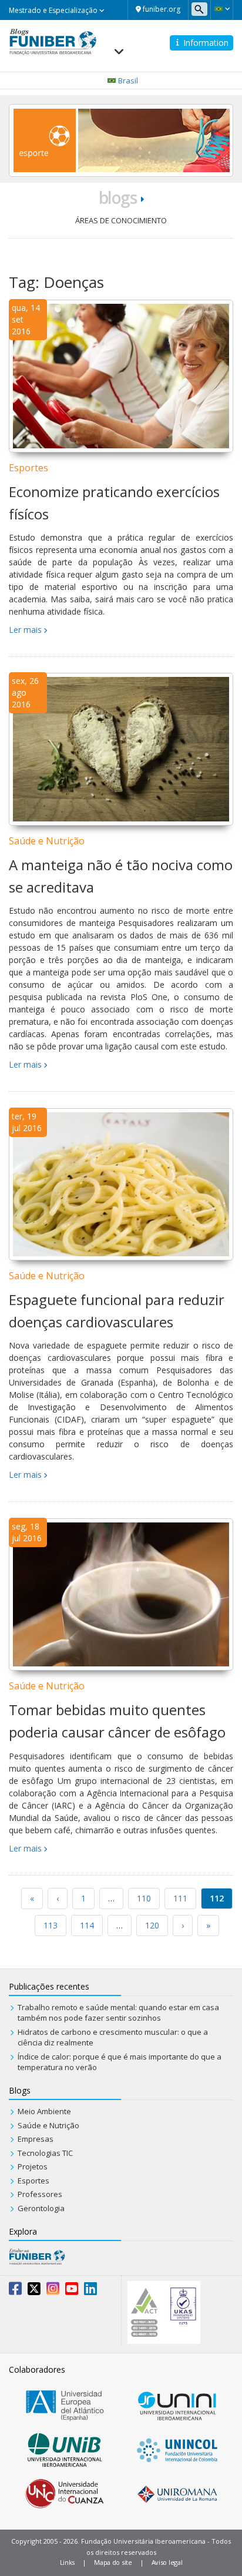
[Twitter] (34, 2291)
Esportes (28, 468)
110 (144, 1898)
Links (68, 2562)
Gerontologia (41, 2208)
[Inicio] (53, 41)
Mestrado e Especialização (54, 10)
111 (180, 1898)
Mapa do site (113, 2562)
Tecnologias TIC (45, 2153)
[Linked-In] (90, 2291)
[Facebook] (15, 2291)
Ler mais (25, 630)
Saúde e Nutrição (47, 841)
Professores (40, 2194)
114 (87, 1925)
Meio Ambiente (44, 2111)
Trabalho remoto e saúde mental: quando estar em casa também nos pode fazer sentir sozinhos (118, 2013)
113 (51, 1925)
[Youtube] (72, 2291)
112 (217, 1898)
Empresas (36, 2139)
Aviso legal (167, 2562)
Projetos (33, 2166)
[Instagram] (53, 2291)
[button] (222, 9)
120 (152, 1925)
